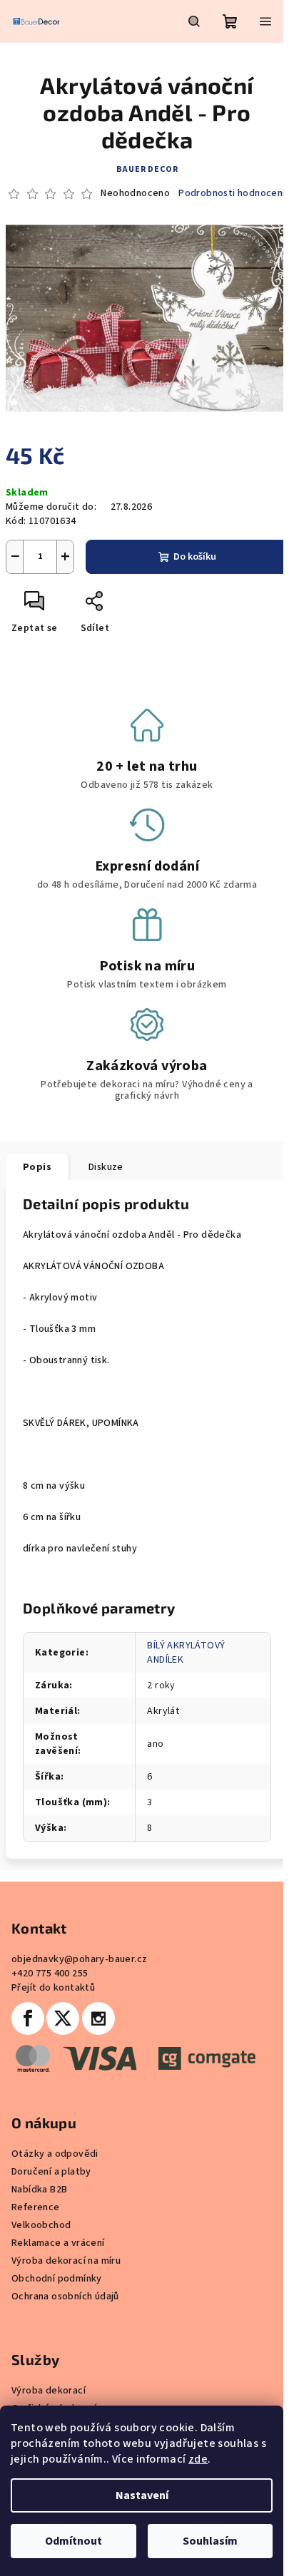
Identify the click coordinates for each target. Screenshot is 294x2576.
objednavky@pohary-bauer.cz (79, 1959)
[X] (63, 2018)
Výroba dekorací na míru (66, 2261)
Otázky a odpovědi (55, 2154)
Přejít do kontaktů (53, 1988)
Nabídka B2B (39, 2190)
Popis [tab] (37, 1167)
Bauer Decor (147, 169)
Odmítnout (73, 2541)
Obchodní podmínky (57, 2279)
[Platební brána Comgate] (133, 2058)
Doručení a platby (51, 2172)
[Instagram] (98, 2018)
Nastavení (142, 2495)
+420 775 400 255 (50, 1974)
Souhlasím (210, 2541)
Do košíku (195, 557)
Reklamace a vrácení (58, 2243)
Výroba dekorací (49, 2391)
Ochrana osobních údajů (65, 2297)
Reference (36, 2207)
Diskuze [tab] (106, 1167)
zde (198, 2459)
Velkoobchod (41, 2225)
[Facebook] (28, 2018)
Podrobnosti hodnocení (232, 194)
